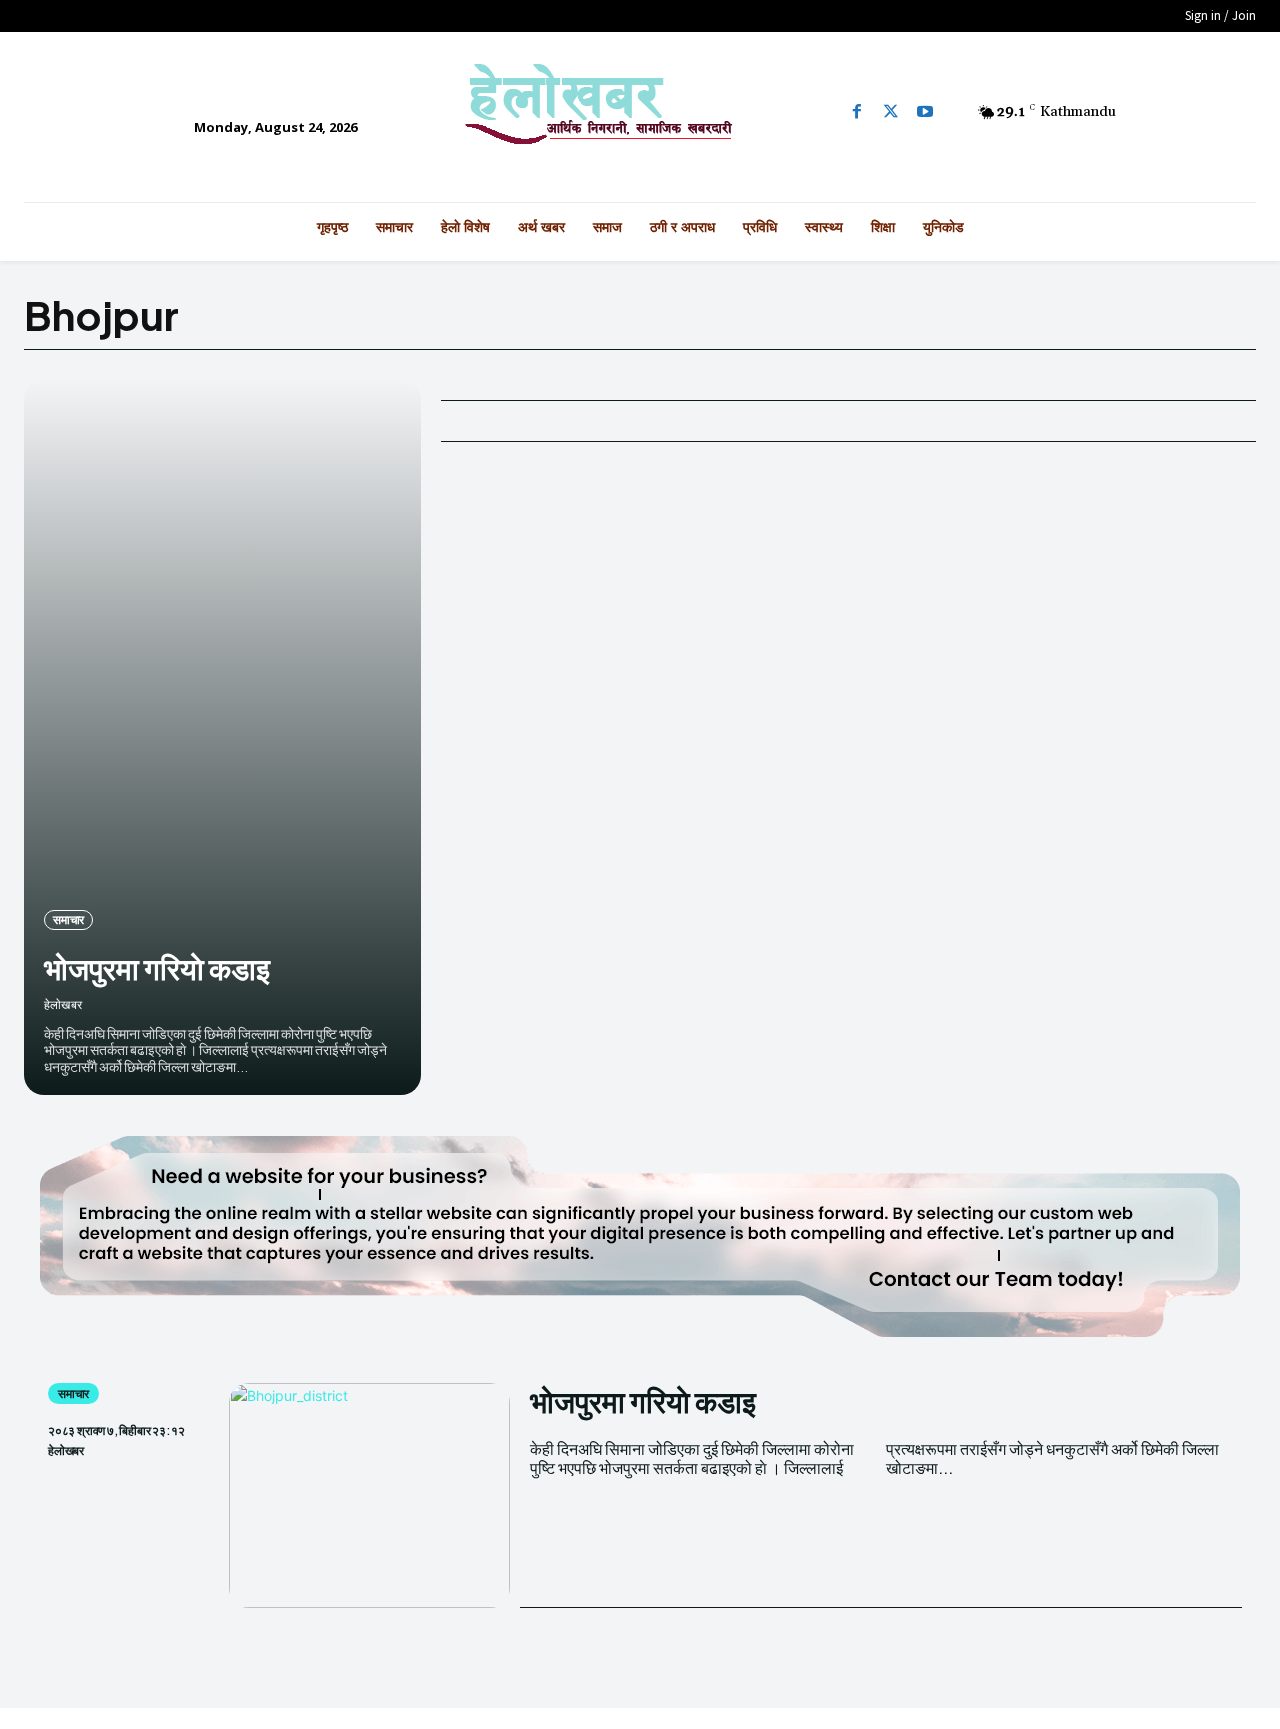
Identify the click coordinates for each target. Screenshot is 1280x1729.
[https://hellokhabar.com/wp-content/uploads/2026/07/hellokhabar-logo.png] (639, 112)
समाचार (68, 919)
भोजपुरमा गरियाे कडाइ (157, 968)
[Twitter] (891, 112)
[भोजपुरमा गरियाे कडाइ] (222, 737)
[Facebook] (857, 112)
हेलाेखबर (63, 1004)
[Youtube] (925, 112)
